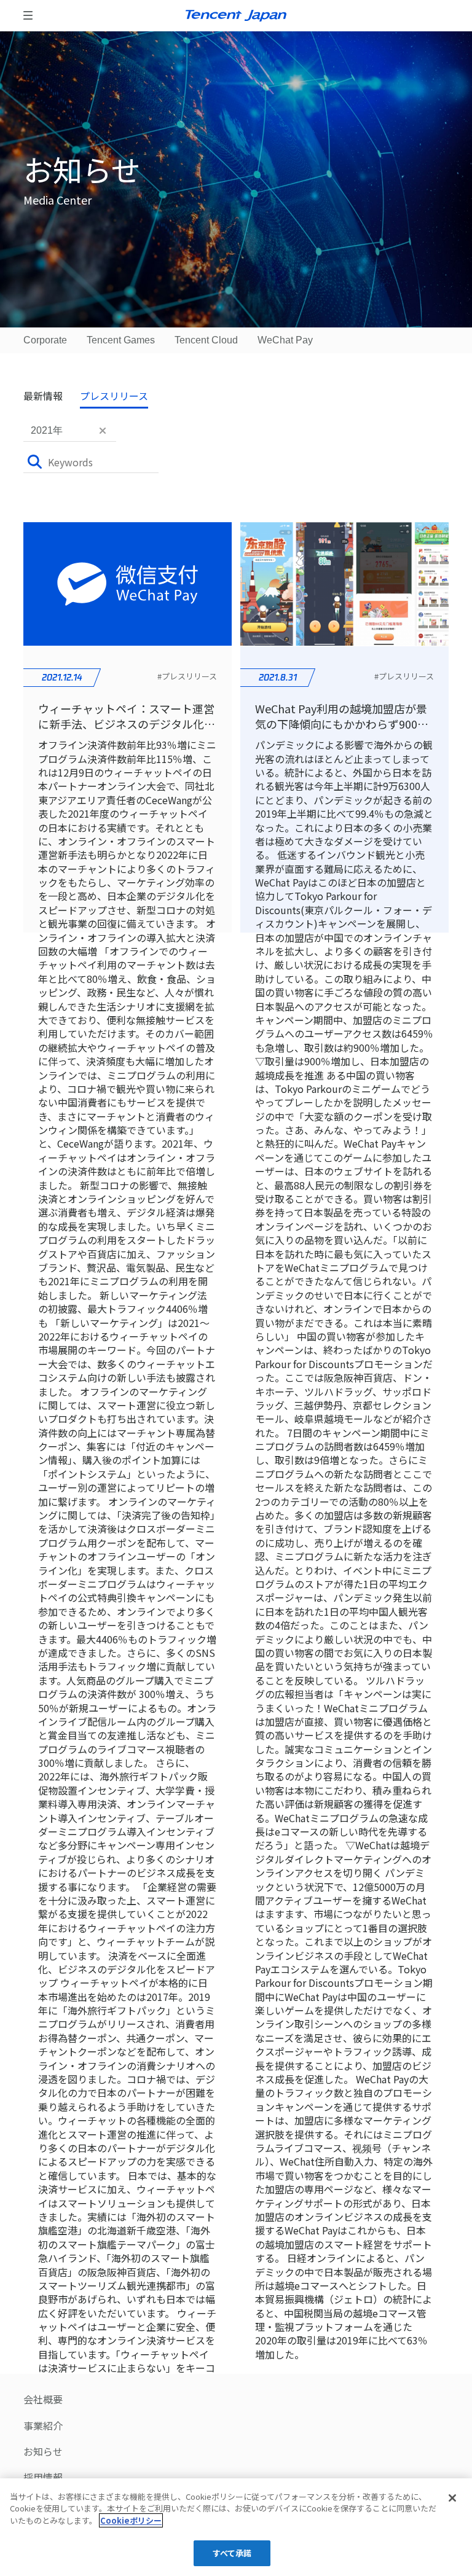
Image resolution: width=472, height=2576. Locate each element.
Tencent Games (121, 340)
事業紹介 (43, 2425)
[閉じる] (452, 2498)
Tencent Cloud (206, 340)
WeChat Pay (285, 340)
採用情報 (43, 2477)
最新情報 (43, 396)
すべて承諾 (232, 2553)
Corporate (45, 340)
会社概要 (43, 2399)
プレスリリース (114, 396)
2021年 (47, 430)
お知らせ (43, 2451)
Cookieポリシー (131, 2520)
